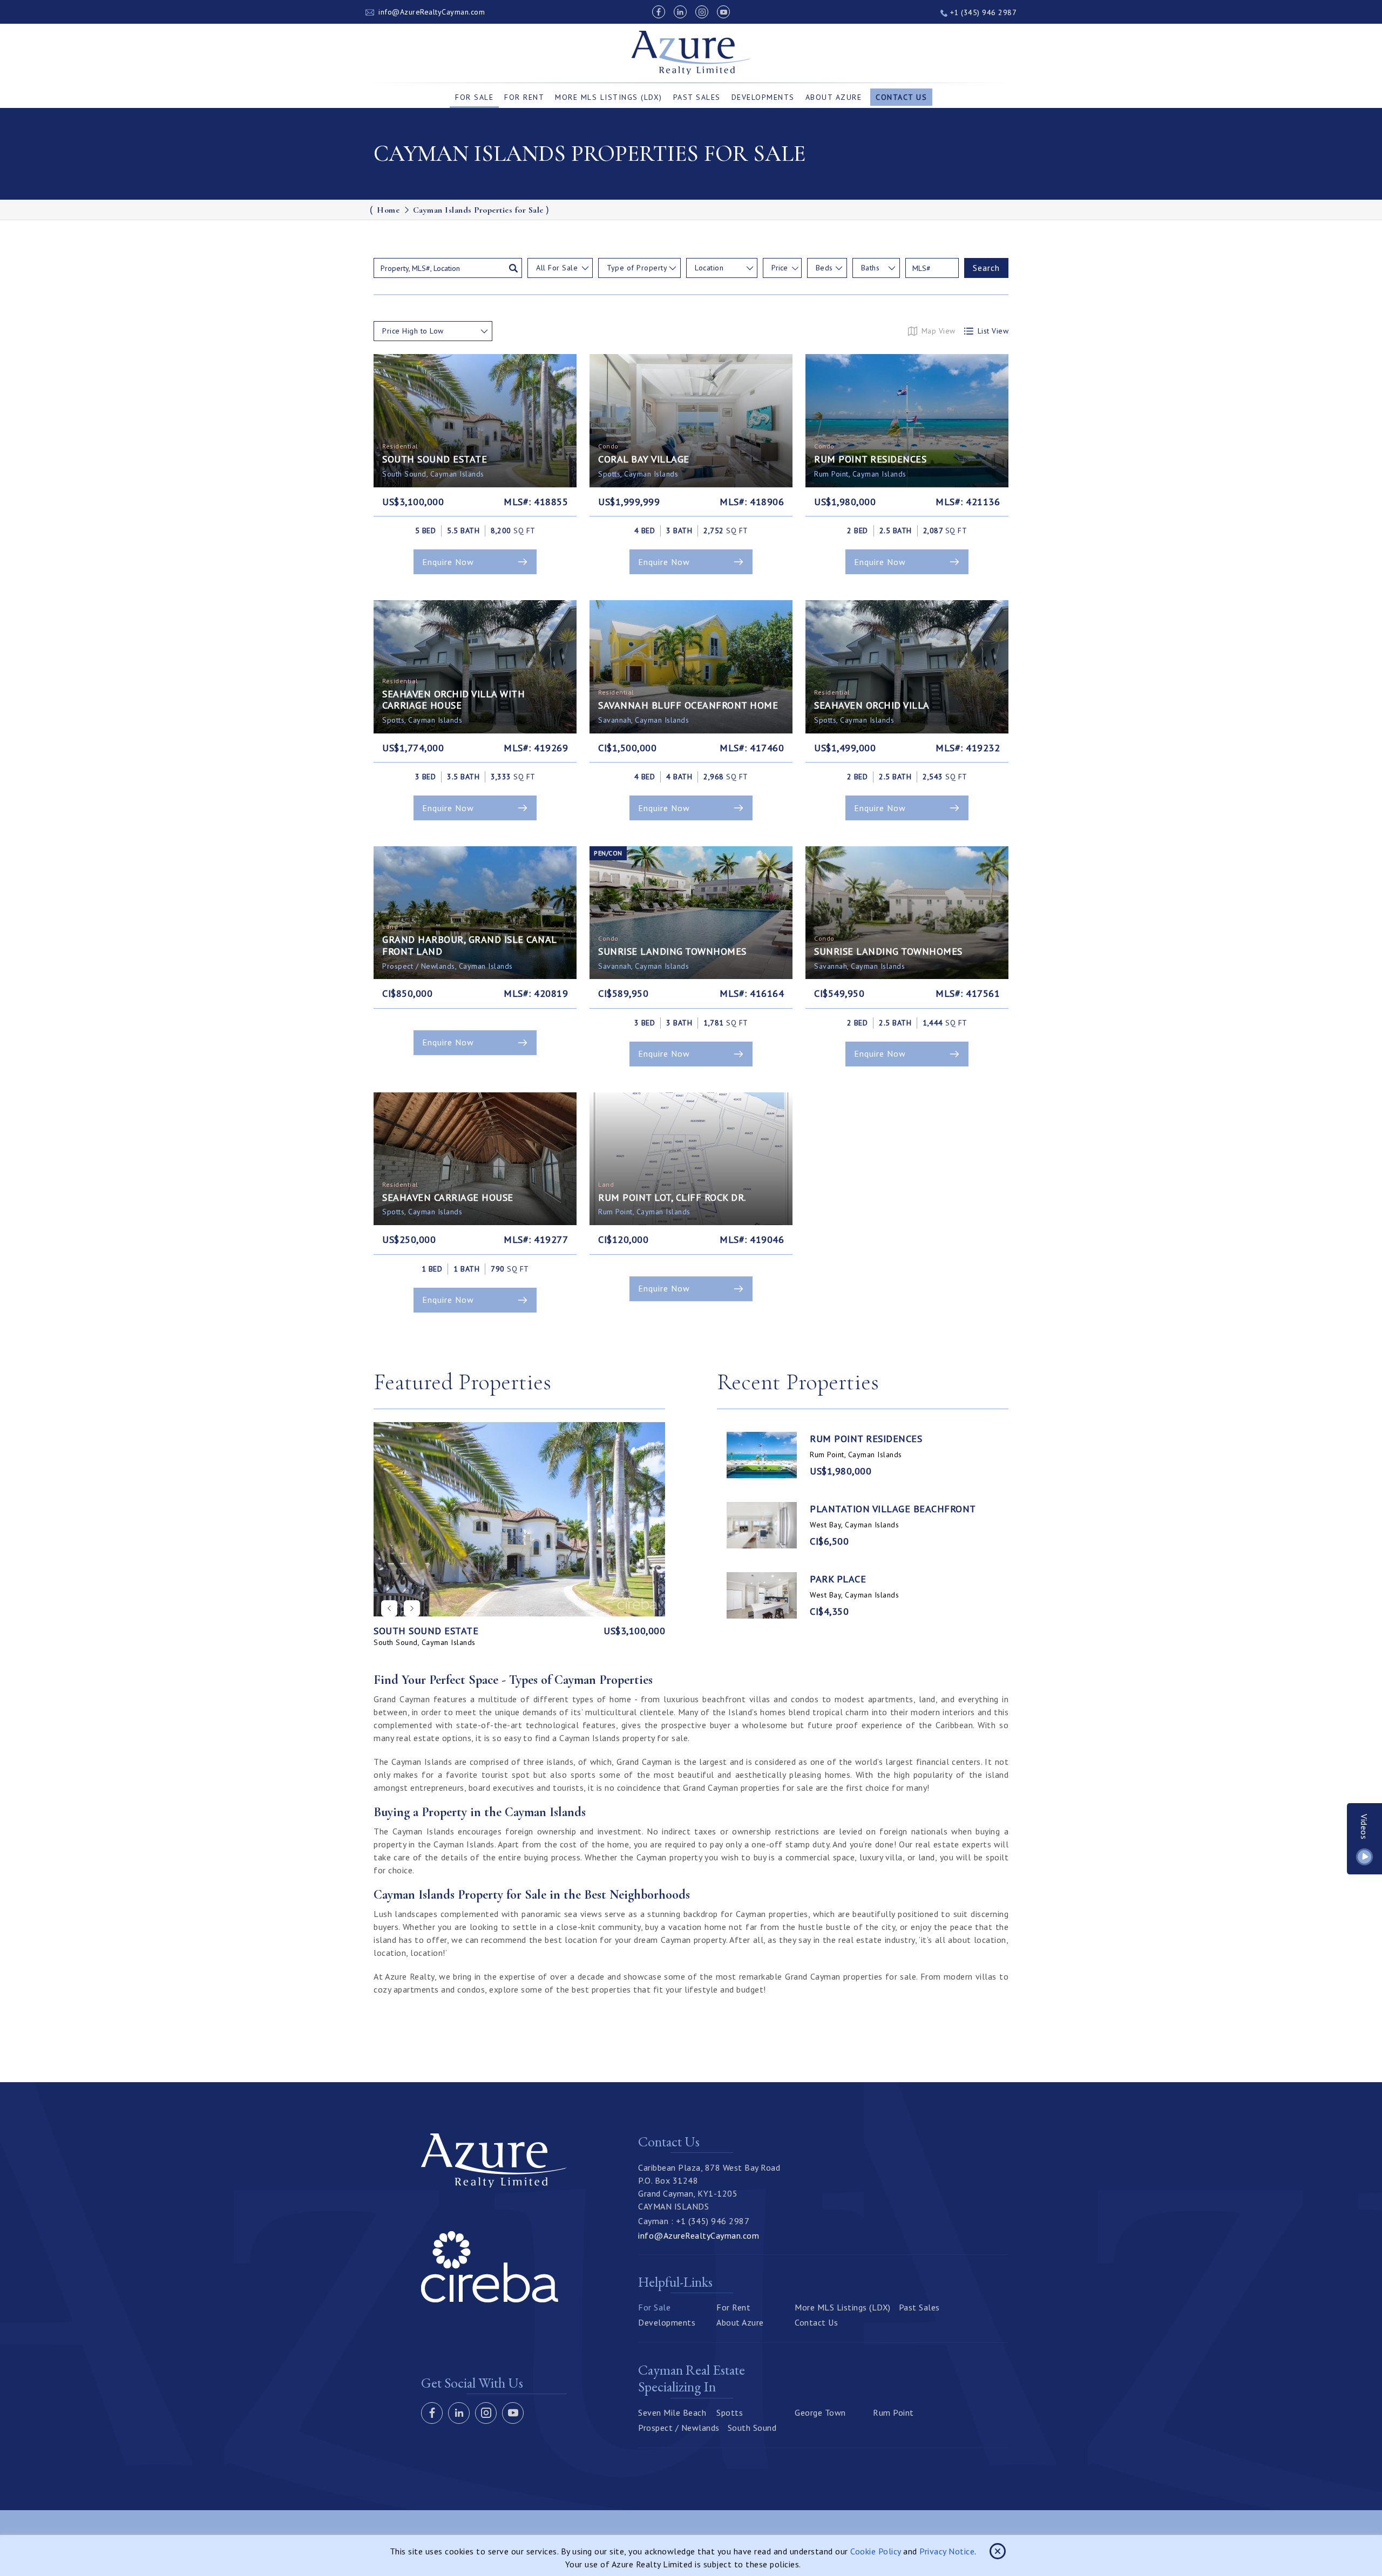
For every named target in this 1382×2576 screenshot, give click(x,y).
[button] (412, 1608)
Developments (763, 97)
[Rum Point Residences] (762, 1455)
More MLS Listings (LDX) (609, 97)
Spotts (730, 2412)
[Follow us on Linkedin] (680, 12)
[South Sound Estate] (519, 1519)
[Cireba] (490, 2299)
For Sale (474, 97)
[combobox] (560, 268)
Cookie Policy (876, 2551)
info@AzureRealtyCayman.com (432, 12)
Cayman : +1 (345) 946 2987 (694, 2221)
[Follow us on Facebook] (659, 12)
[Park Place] (762, 1595)
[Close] (998, 2551)
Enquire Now (448, 562)
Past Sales (697, 97)
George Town (820, 2412)
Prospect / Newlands (679, 2428)
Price (780, 268)
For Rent (524, 97)
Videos (1365, 1827)
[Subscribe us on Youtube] (723, 12)
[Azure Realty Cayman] (691, 53)
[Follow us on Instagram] (702, 12)
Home (388, 210)
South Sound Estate (426, 1631)
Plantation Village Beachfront (893, 1509)
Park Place (838, 1579)
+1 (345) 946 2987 (982, 12)
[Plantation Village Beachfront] (762, 1525)
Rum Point (893, 2412)
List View (993, 331)
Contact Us (901, 97)
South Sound (752, 2428)
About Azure (834, 97)
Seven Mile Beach (672, 2412)
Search (986, 268)
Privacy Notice (947, 2551)
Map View (939, 331)
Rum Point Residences (866, 1439)
